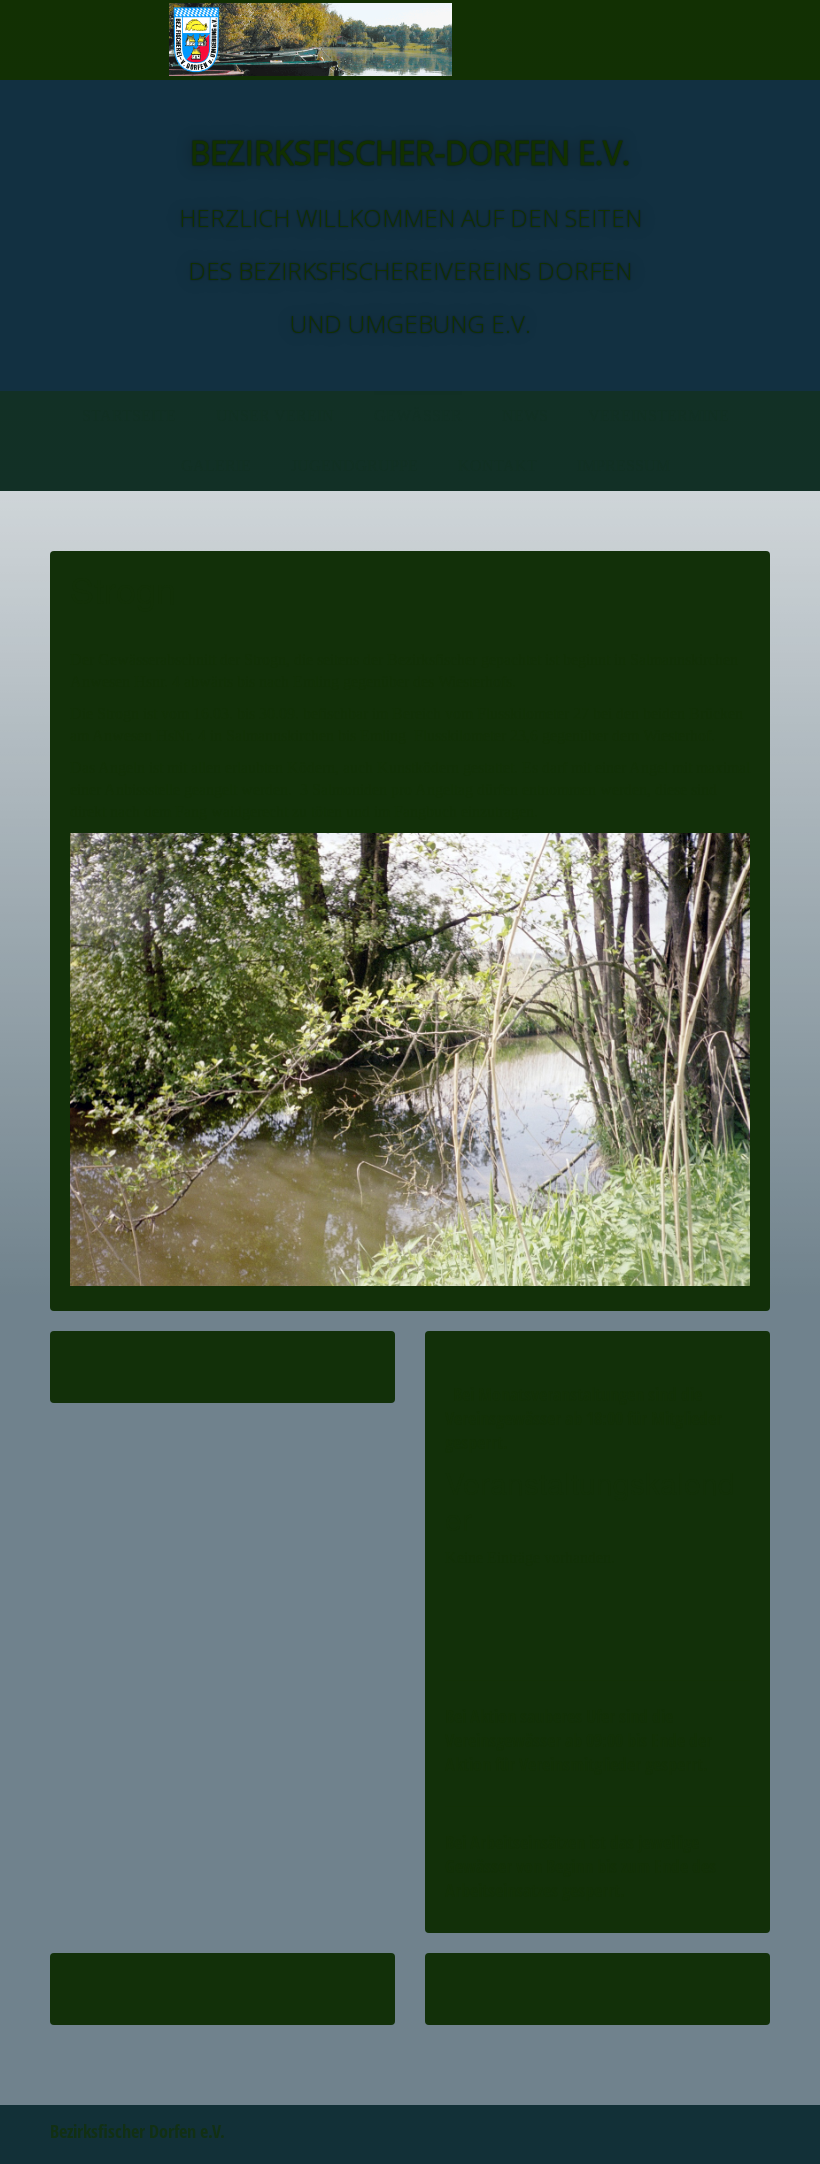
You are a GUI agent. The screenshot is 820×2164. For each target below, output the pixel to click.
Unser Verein (275, 415)
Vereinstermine (658, 415)
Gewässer (418, 415)
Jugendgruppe (354, 465)
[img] (310, 40)
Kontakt (497, 465)
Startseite (129, 415)
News (525, 415)
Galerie (216, 465)
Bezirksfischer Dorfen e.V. (137, 2131)
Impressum (623, 465)
